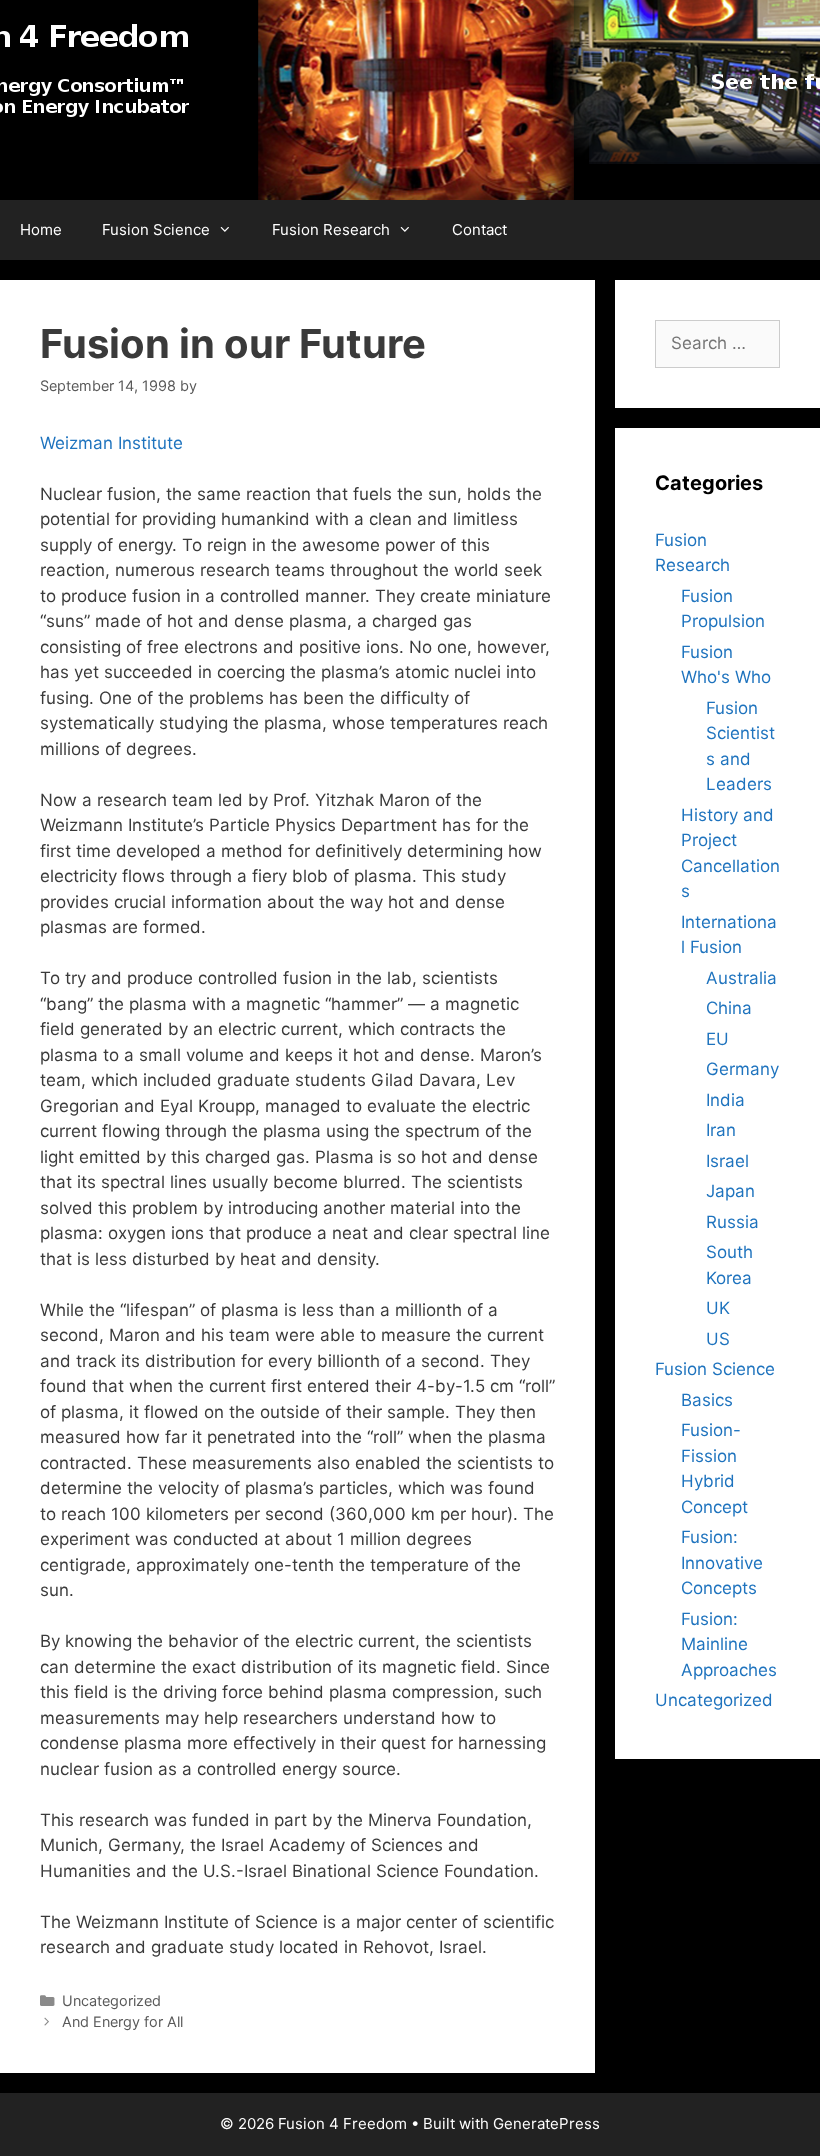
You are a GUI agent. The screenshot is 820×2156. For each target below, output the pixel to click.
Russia (732, 1222)
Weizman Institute (111, 443)
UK (718, 1308)
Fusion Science (156, 229)
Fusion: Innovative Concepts (722, 1562)
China (729, 1008)
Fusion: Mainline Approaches (729, 1644)
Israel (727, 1161)
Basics (707, 1400)
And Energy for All (122, 2021)
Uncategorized (714, 1700)
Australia (741, 978)
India (725, 1100)
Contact (479, 229)
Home (41, 229)
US (718, 1339)
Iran (721, 1130)
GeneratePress (546, 2123)
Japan (730, 1191)
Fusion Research (331, 229)
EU (717, 1039)
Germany (742, 1069)
